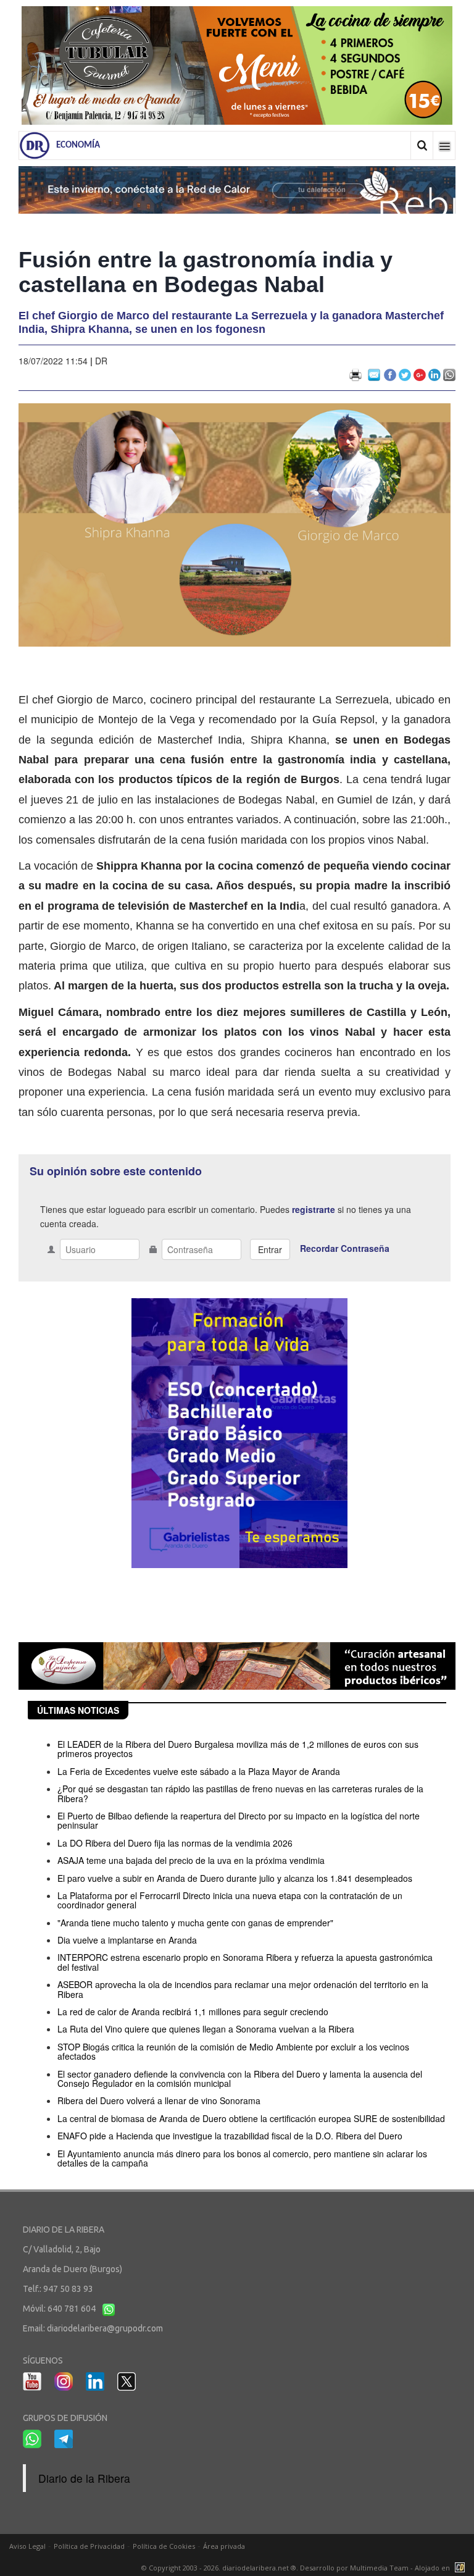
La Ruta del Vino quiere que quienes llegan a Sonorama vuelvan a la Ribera (206, 2029)
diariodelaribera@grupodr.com (105, 2328)
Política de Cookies (164, 2546)
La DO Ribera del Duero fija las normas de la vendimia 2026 (175, 1843)
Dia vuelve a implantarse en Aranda (127, 1940)
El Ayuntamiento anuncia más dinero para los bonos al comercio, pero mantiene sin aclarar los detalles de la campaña (242, 2158)
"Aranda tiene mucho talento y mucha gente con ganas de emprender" (195, 1923)
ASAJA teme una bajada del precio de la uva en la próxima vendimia (191, 1860)
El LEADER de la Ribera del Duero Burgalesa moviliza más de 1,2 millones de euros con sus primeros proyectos (238, 1749)
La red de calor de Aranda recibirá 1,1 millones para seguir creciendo (193, 2012)
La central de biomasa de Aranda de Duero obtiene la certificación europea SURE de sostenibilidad (251, 2118)
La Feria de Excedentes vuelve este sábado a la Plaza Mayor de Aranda (199, 1771)
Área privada (224, 2546)
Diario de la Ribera (84, 2478)
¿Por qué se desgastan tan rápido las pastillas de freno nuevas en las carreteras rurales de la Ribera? (240, 1793)
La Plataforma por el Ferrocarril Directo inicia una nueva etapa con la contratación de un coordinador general (230, 1900)
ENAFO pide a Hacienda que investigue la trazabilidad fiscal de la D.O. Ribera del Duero (230, 2136)
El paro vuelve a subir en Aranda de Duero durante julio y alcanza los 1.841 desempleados (235, 1878)
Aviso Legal (27, 2546)
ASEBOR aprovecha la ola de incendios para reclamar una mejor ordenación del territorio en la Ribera (243, 1989)
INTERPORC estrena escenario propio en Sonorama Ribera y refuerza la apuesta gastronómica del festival (245, 1962)
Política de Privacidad (89, 2546)
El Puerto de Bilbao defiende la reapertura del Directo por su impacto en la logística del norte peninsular (239, 1820)
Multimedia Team (379, 2568)
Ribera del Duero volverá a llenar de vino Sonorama (159, 2100)
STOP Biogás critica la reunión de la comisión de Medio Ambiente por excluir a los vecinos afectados (233, 2051)
